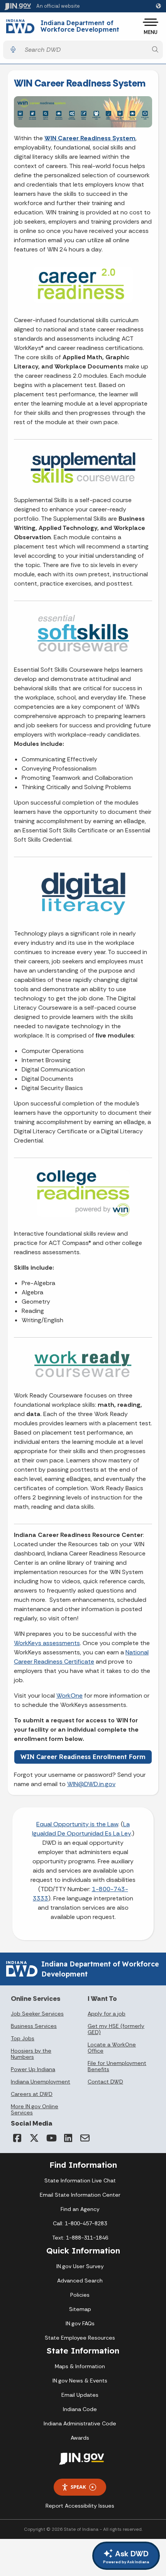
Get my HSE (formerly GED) (116, 2029)
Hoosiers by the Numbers (31, 2054)
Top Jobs (23, 2038)
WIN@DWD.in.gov (91, 1784)
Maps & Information (80, 2366)
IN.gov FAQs (80, 2323)
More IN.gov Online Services (35, 2109)
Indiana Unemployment (41, 2082)
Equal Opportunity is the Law (77, 1824)
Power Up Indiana (33, 2069)
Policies (80, 2295)
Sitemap (80, 2309)
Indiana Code (80, 2409)
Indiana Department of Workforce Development (80, 26)
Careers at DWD (32, 2094)
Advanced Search (80, 2281)
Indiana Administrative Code (80, 2423)
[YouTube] (51, 2138)
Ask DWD (126, 2556)
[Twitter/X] (34, 2138)
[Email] (85, 2138)
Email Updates (80, 2395)
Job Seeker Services (37, 2014)
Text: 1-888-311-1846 (80, 2238)
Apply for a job (107, 2014)
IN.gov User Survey (80, 2266)
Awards (80, 2438)
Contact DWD (105, 2082)
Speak (78, 2487)
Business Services (34, 2026)
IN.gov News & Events (80, 2381)
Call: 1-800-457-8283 (80, 2223)
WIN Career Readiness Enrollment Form (83, 1757)
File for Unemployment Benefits (117, 2066)
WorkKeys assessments (47, 1643)
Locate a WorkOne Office (112, 2048)
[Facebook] (17, 2138)
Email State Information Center (80, 2195)
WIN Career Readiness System (90, 138)
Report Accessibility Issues (80, 2506)
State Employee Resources (80, 2338)
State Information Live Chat (80, 2180)
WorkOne (69, 1696)
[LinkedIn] (68, 2138)
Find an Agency (80, 2209)
